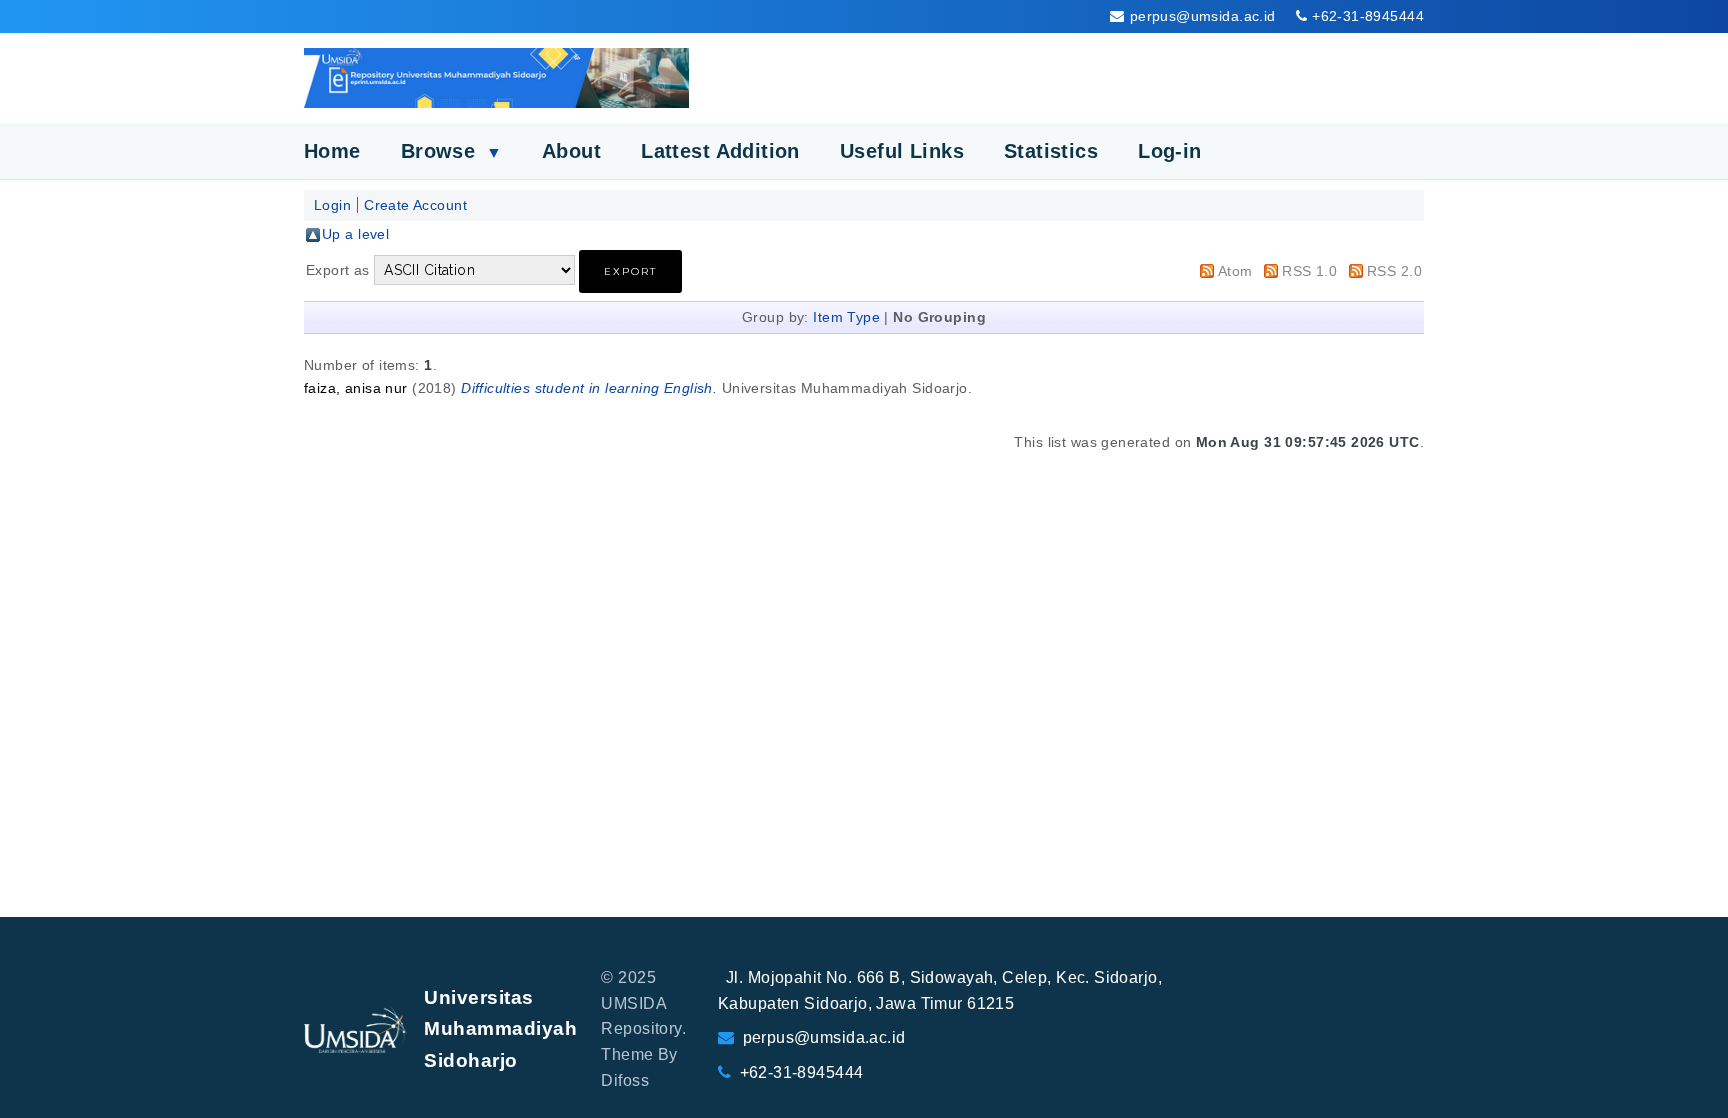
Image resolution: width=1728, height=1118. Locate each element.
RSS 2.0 (1394, 271)
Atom (1235, 271)
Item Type (846, 317)
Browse (451, 151)
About (571, 151)
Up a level (355, 234)
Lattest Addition (720, 151)
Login (332, 205)
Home (332, 151)
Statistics (1051, 151)
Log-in (1170, 151)
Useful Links (902, 151)
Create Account (415, 205)
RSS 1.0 (1309, 271)
